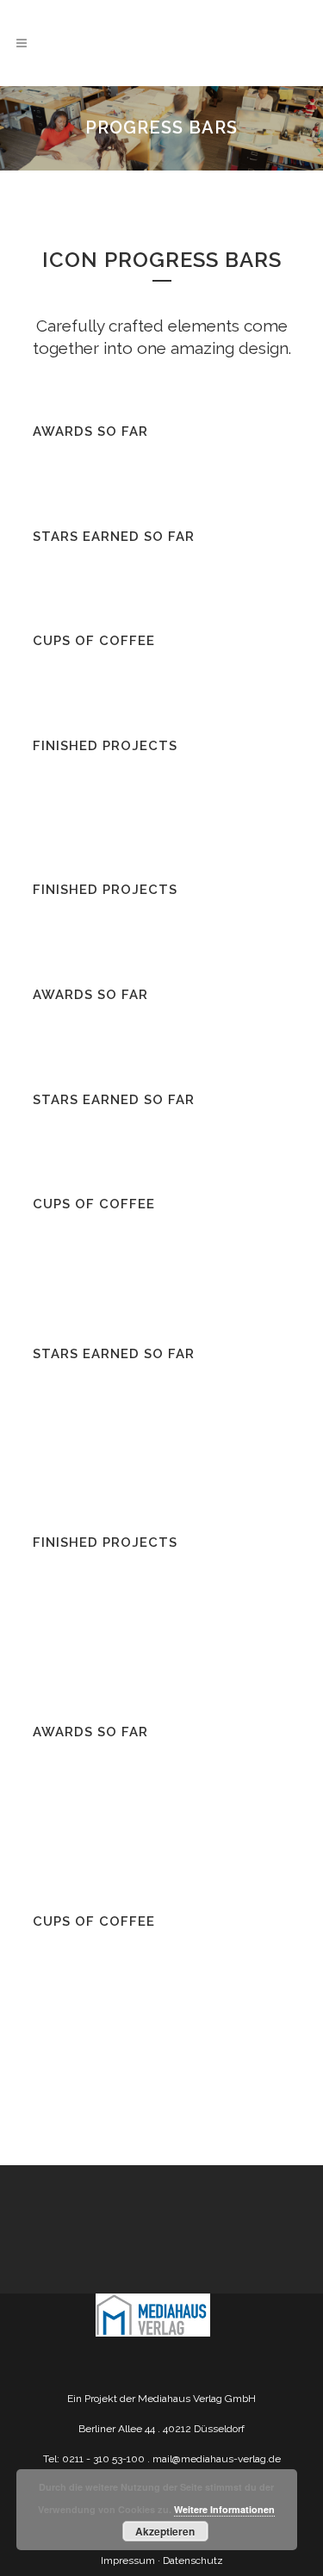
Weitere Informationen (224, 2509)
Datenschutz (193, 2560)
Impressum (128, 2560)
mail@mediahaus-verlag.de (217, 2459)
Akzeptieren (165, 2531)
